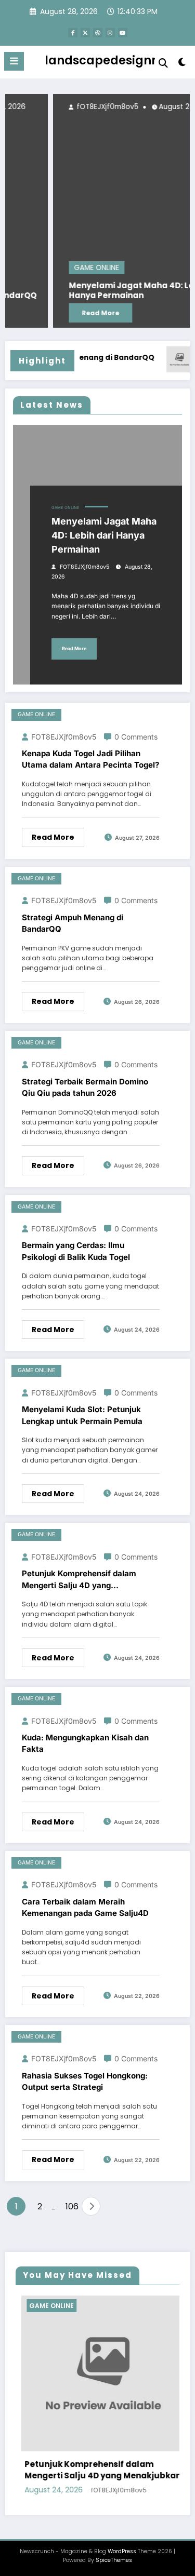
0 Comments (136, 737)
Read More (68, 313)
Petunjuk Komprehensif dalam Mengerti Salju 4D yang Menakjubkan (79, 1580)
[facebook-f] (73, 33)
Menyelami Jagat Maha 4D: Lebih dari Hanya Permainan (114, 291)
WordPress (122, 2551)
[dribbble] (98, 33)
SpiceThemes (114, 2560)
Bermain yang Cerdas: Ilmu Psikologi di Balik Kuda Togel (76, 1251)
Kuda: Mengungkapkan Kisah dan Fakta (85, 1743)
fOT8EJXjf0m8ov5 (73, 107)
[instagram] (110, 33)
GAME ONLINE (64, 268)
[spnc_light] (182, 64)
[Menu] (14, 61)
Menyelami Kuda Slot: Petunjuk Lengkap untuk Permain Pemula (82, 1415)
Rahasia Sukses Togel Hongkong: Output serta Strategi (85, 2082)
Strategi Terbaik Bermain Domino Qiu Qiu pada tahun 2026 (85, 1088)
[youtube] (123, 33)
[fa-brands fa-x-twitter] (85, 33)
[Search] (163, 63)
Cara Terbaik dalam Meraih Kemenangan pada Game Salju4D (85, 1908)
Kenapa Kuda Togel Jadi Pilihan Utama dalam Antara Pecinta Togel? (90, 759)
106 (71, 2206)
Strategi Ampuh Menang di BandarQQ (73, 923)
